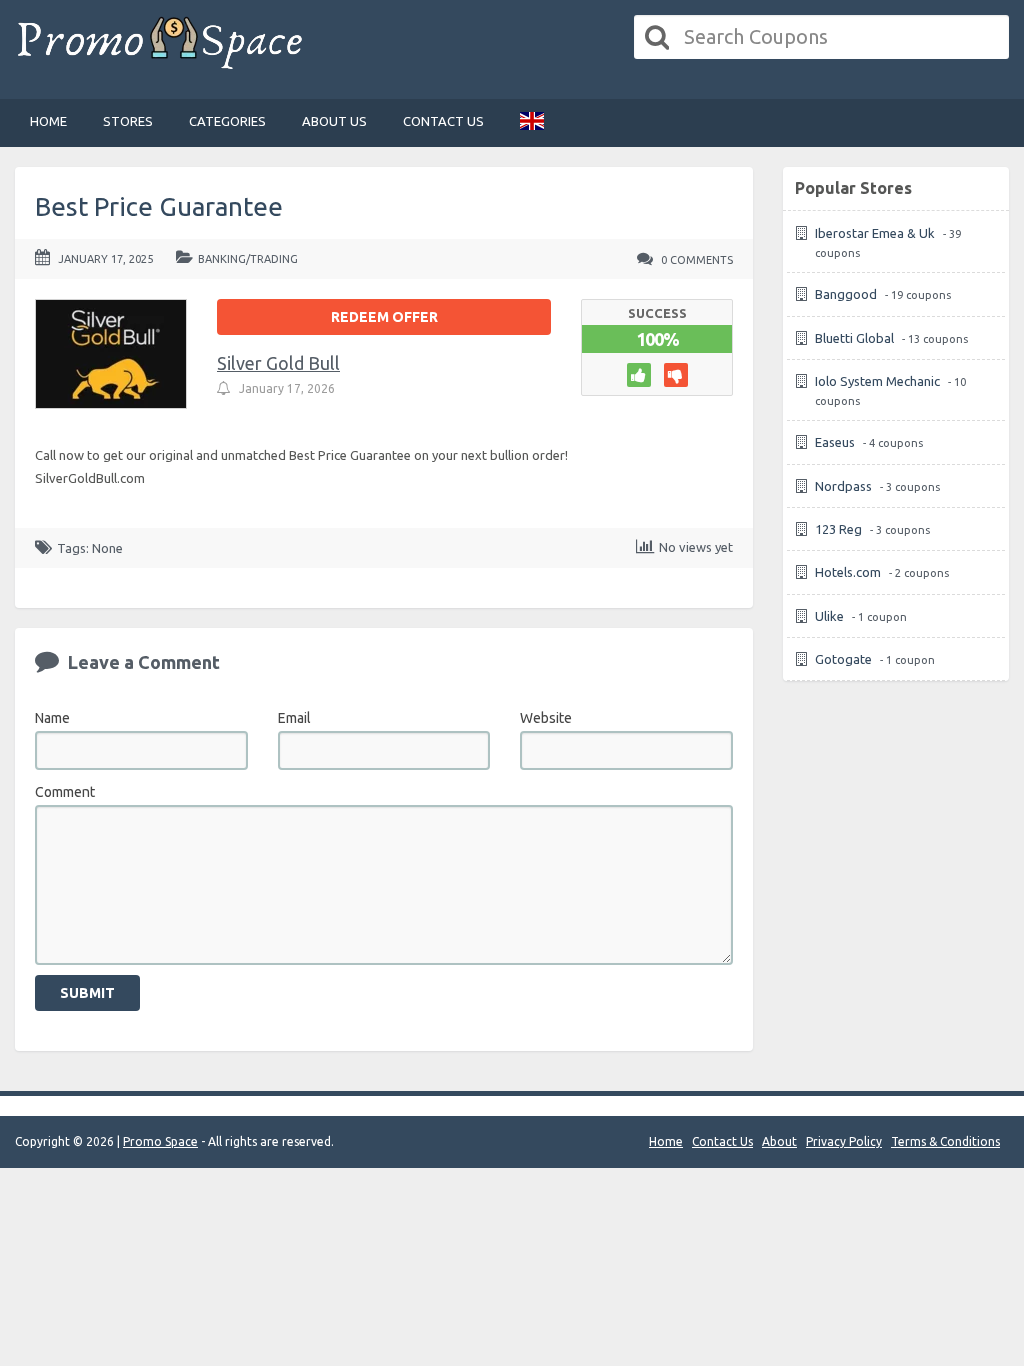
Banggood (846, 294)
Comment (65, 792)
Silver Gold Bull (278, 363)
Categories (227, 121)
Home (48, 121)
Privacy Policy (844, 1141)
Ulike (829, 616)
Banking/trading (248, 259)
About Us (334, 121)
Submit (87, 993)
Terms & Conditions (945, 1141)
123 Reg (838, 529)
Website (546, 718)
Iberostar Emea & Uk (875, 233)
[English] (532, 123)
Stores (128, 121)
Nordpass (843, 486)
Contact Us (443, 121)
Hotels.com (848, 572)
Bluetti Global (854, 338)
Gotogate (843, 659)
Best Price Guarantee (159, 206)
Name (52, 718)
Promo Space (160, 1141)
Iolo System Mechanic (877, 381)
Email (294, 718)
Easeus (835, 442)
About (779, 1141)
